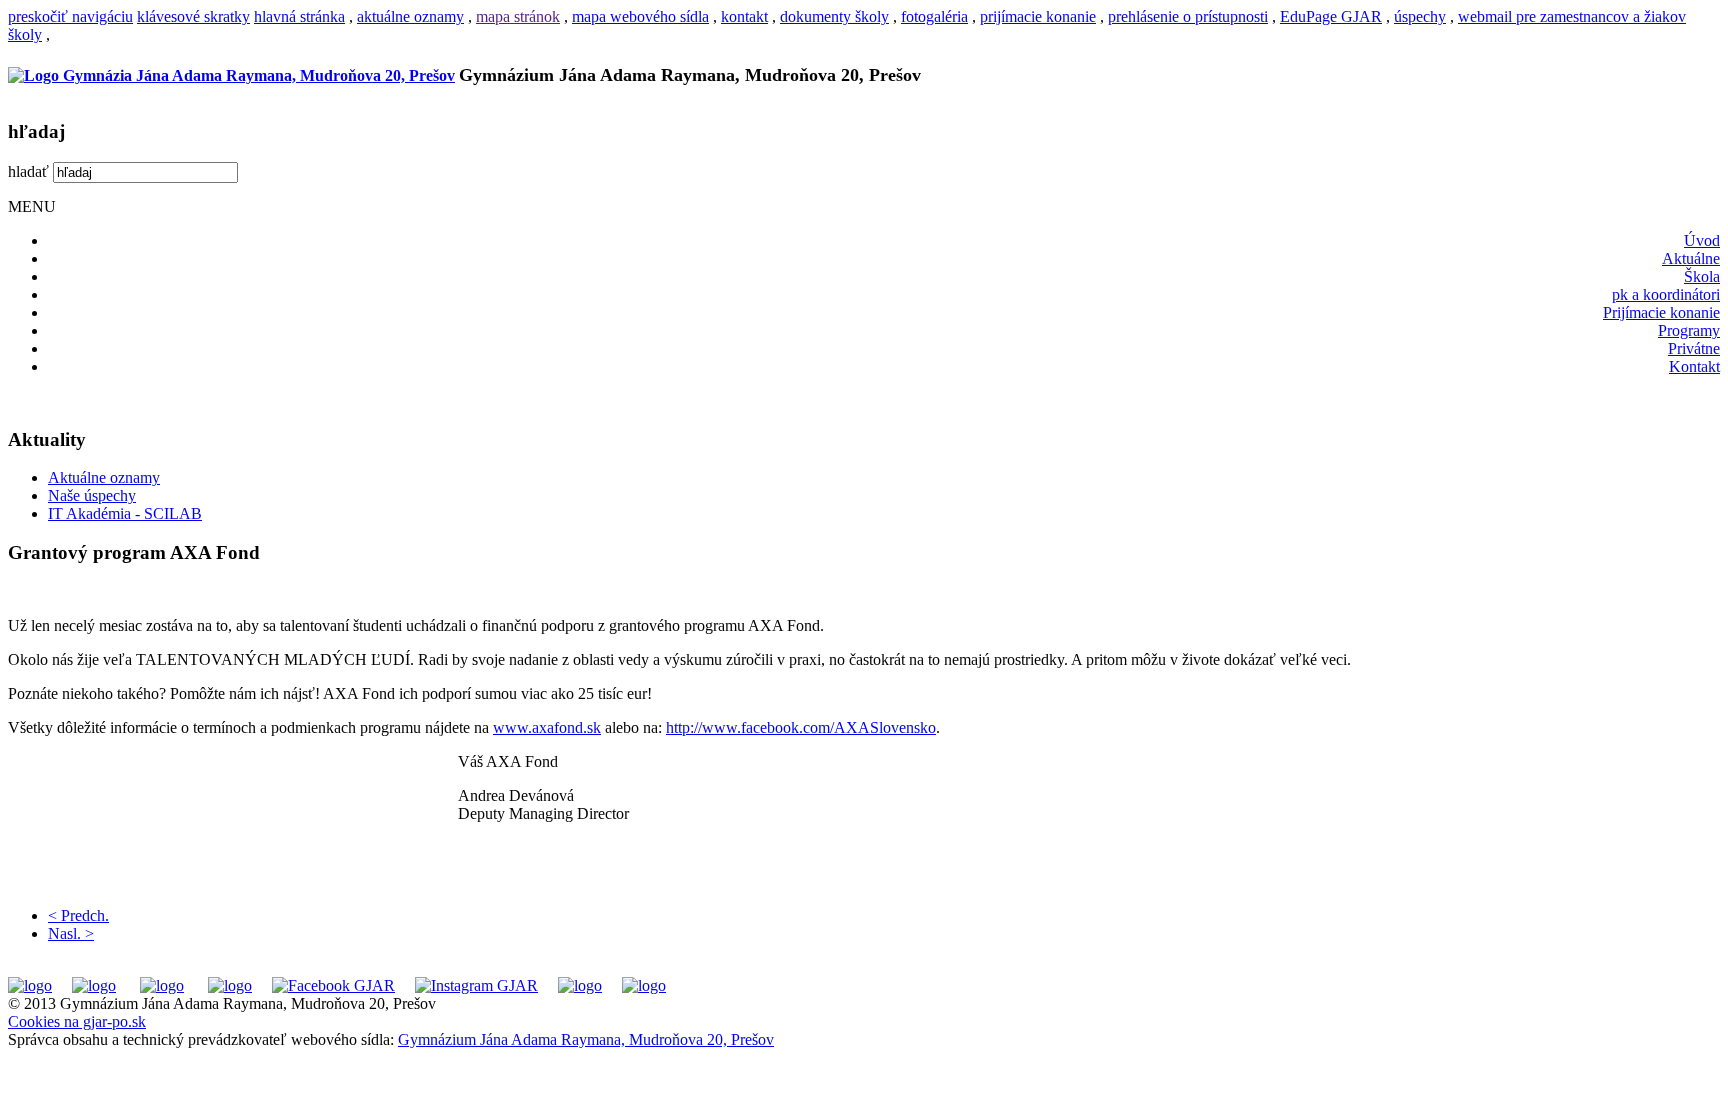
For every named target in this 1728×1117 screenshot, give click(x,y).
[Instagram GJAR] (476, 985)
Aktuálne (1691, 258)
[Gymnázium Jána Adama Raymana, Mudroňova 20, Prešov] (231, 75)
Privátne (1694, 348)
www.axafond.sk (547, 727)
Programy (1689, 330)
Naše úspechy (92, 495)
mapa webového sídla (640, 16)
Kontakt (1694, 366)
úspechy (1420, 16)
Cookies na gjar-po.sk (77, 1021)
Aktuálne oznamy (104, 477)
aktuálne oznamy (410, 16)
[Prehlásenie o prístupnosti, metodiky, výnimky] (644, 985)
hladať (28, 171)
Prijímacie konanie (1661, 312)
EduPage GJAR (1331, 16)
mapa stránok (518, 16)
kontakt (744, 16)
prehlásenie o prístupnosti (1188, 16)
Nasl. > (71, 933)
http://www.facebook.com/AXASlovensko (801, 727)
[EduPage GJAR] (30, 985)
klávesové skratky (193, 16)
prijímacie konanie (1038, 16)
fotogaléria (934, 16)
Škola (1702, 276)
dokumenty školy (834, 16)
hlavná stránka (299, 16)
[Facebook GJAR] (333, 985)
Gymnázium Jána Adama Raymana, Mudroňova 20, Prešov (586, 1039)
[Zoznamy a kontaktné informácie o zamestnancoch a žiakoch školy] (230, 985)
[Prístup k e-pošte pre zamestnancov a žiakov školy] (94, 985)
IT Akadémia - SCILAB (125, 513)
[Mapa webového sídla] (580, 985)
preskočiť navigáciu (70, 16)
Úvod (1702, 240)
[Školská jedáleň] (162, 985)
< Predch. (78, 915)
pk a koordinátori (1666, 294)
